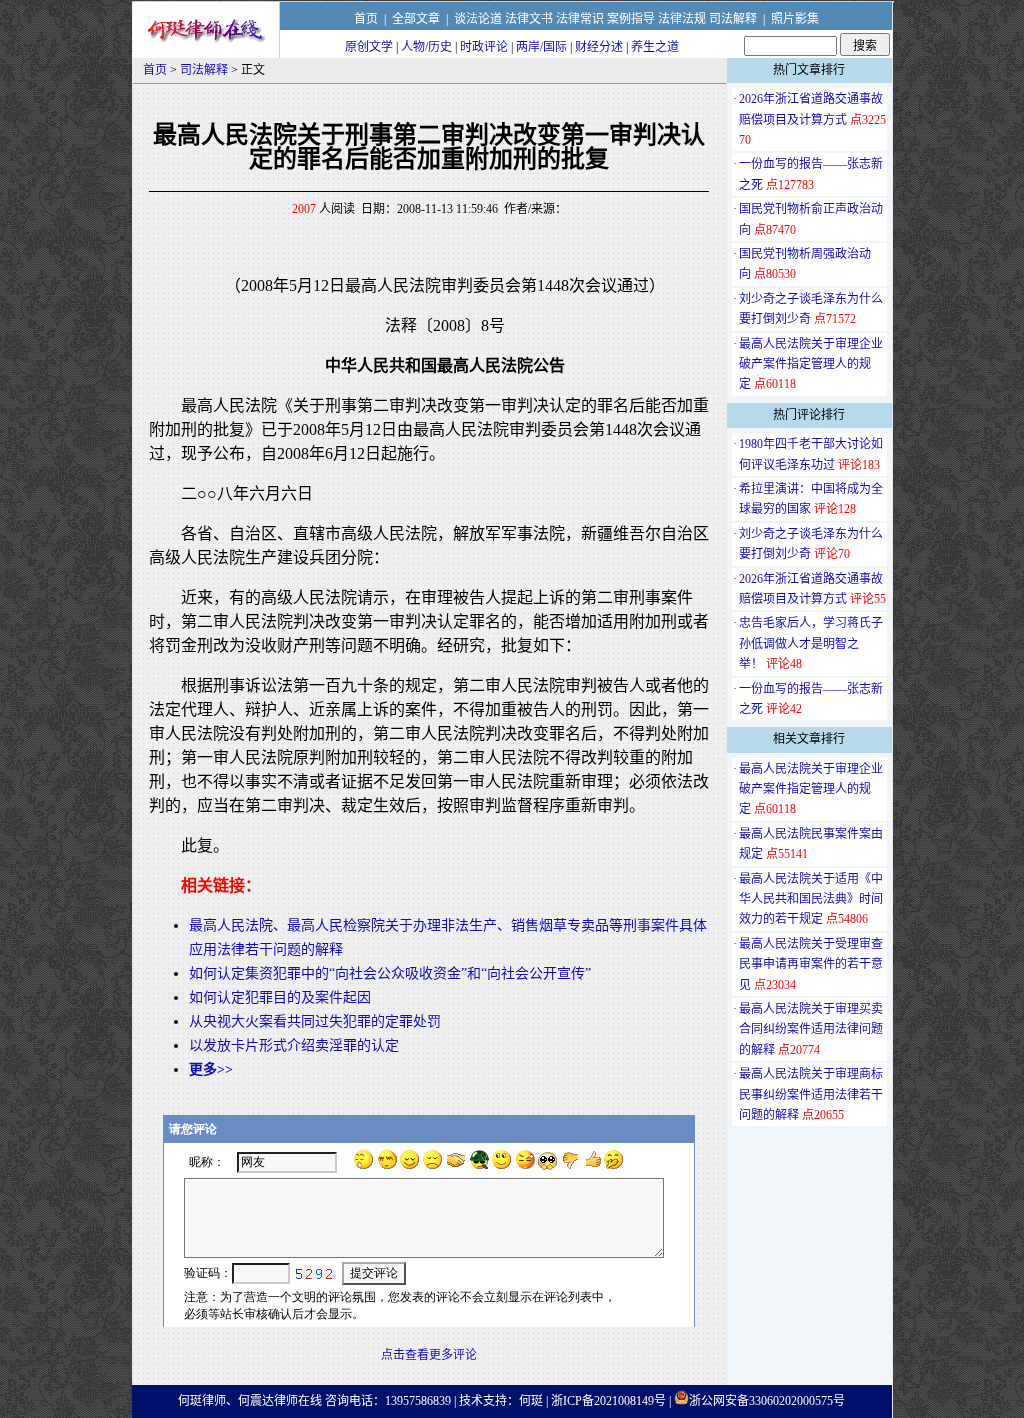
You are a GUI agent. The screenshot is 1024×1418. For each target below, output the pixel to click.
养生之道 (655, 47)
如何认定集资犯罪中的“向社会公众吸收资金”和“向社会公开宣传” (390, 973)
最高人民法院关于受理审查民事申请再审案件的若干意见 (811, 964)
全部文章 (416, 19)
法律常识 (580, 19)
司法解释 (733, 19)
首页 (366, 19)
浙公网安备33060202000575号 (767, 1401)
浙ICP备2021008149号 (608, 1401)
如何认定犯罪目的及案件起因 (280, 997)
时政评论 (484, 47)
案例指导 (631, 19)
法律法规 (682, 19)
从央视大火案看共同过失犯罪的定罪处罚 (315, 1021)
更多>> (211, 1069)
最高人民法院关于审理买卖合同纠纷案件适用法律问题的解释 (811, 1029)
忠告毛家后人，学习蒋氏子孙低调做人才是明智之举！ (811, 643)
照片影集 (795, 19)
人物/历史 (426, 47)
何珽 (531, 1401)
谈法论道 (478, 19)
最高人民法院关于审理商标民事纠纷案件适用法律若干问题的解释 (811, 1094)
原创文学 (369, 47)
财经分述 (599, 47)
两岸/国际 (541, 47)
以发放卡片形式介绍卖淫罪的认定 (294, 1045)
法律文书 (529, 19)
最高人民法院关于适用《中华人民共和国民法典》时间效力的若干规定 (811, 899)
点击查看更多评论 (429, 1355)
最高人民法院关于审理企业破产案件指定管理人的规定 (811, 364)
